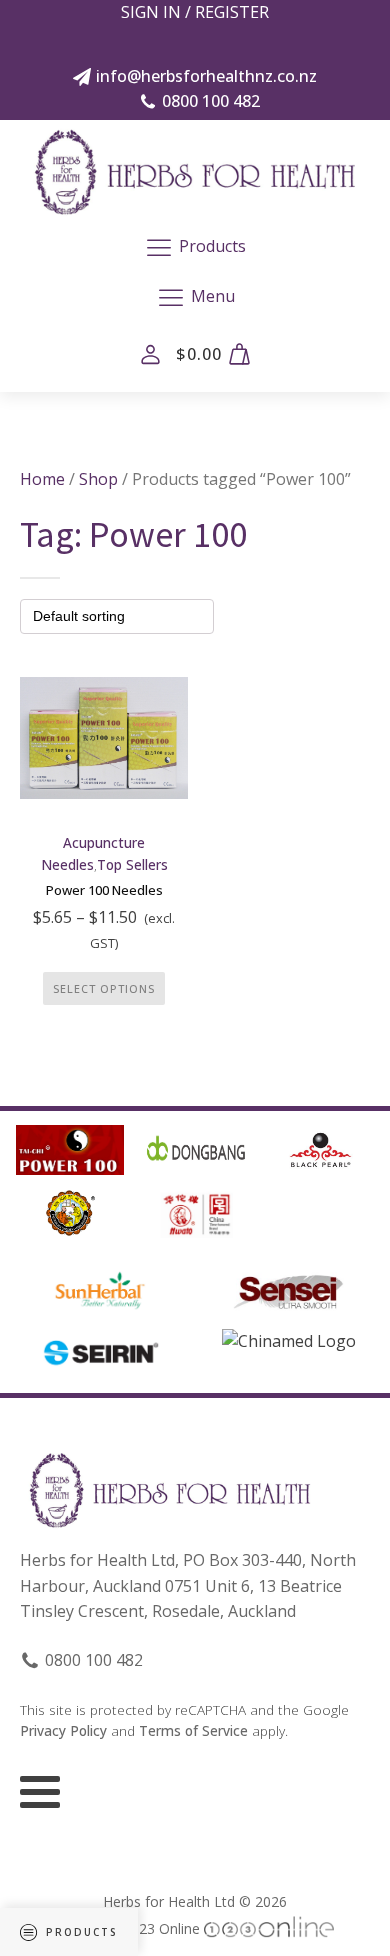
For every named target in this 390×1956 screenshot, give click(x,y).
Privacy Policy (63, 1730)
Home (42, 479)
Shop (98, 479)
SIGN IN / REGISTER (195, 12)
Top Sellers (132, 864)
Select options (104, 988)
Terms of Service (193, 1730)
